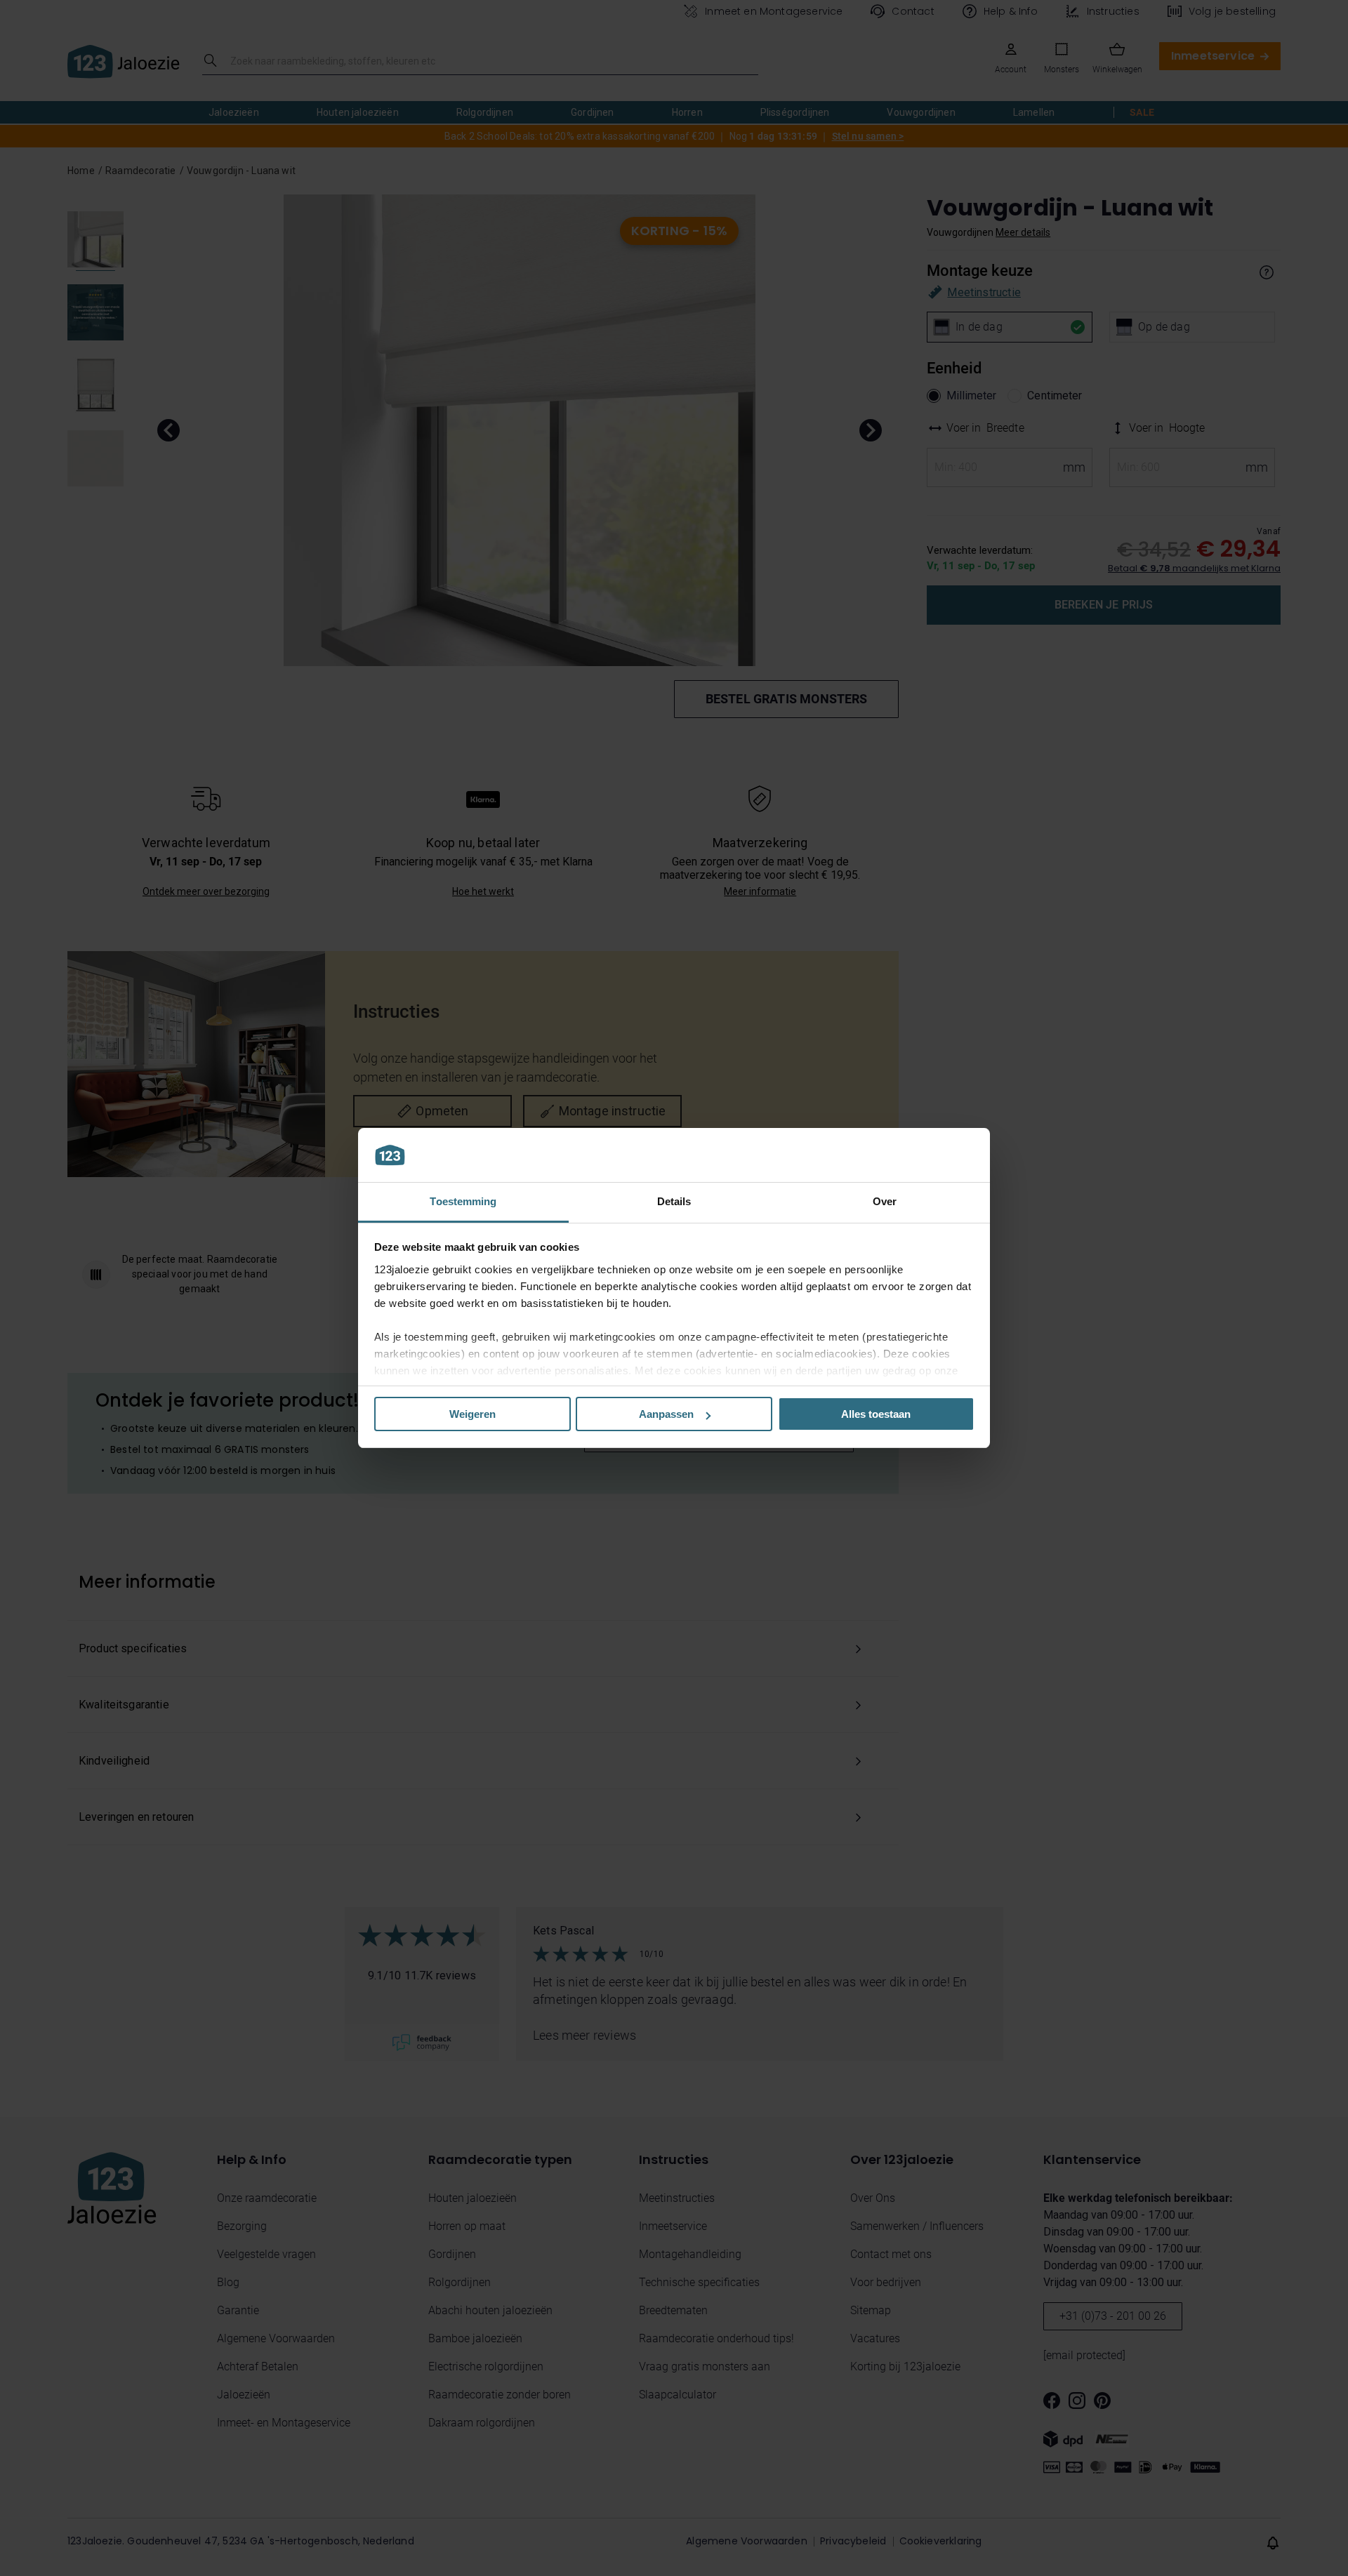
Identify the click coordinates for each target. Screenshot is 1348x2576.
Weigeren (473, 1414)
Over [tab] (885, 1201)
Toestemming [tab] (463, 1201)
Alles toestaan (876, 1414)
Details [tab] (674, 1201)
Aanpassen (666, 1414)
